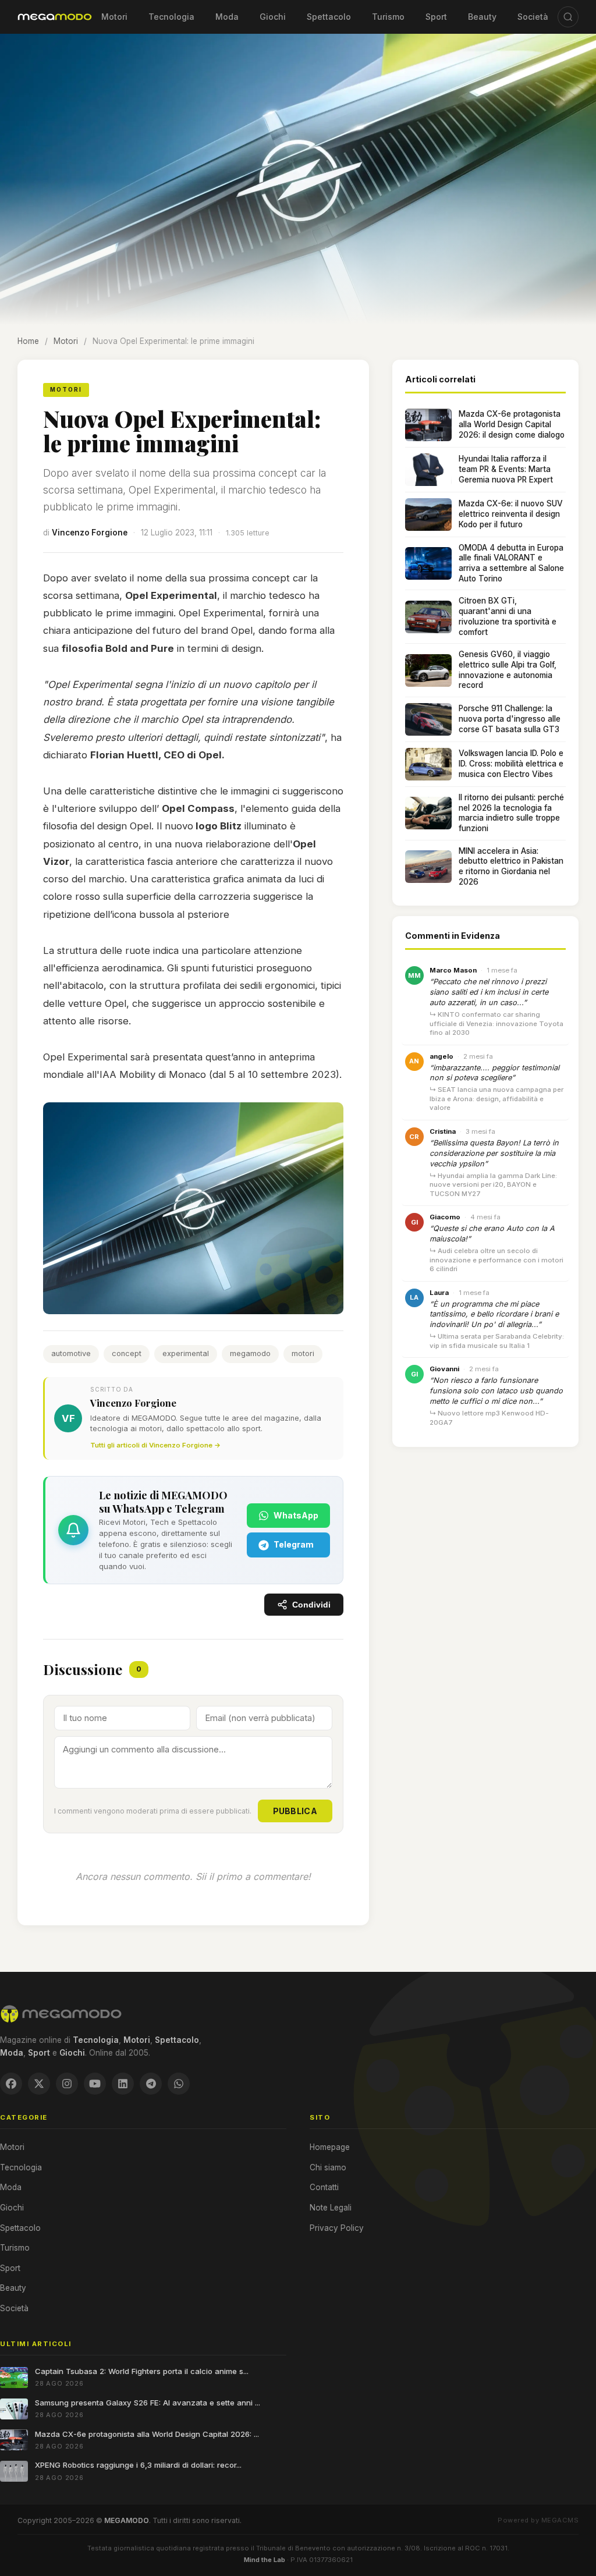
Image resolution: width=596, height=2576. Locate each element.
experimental (186, 1353)
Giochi (273, 17)
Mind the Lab (265, 2560)
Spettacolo (329, 17)
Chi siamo (328, 2167)
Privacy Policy (337, 2228)
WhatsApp (296, 1515)
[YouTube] (95, 2084)
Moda (227, 17)
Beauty (482, 17)
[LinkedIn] (123, 2084)
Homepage (330, 2147)
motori (303, 1353)
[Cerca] (568, 17)
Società (533, 17)
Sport (436, 17)
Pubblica (295, 1811)
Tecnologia (171, 17)
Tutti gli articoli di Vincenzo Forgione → (155, 1445)
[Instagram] (67, 2084)
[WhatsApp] (179, 2084)
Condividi (311, 1605)
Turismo (388, 17)
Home (28, 341)
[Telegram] (151, 2084)
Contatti (324, 2187)
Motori (114, 17)
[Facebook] (11, 2084)
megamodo (250, 1353)
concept (127, 1353)
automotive (71, 1353)
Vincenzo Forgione (90, 533)
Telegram (294, 1544)
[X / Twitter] (39, 2084)
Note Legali (331, 2208)
